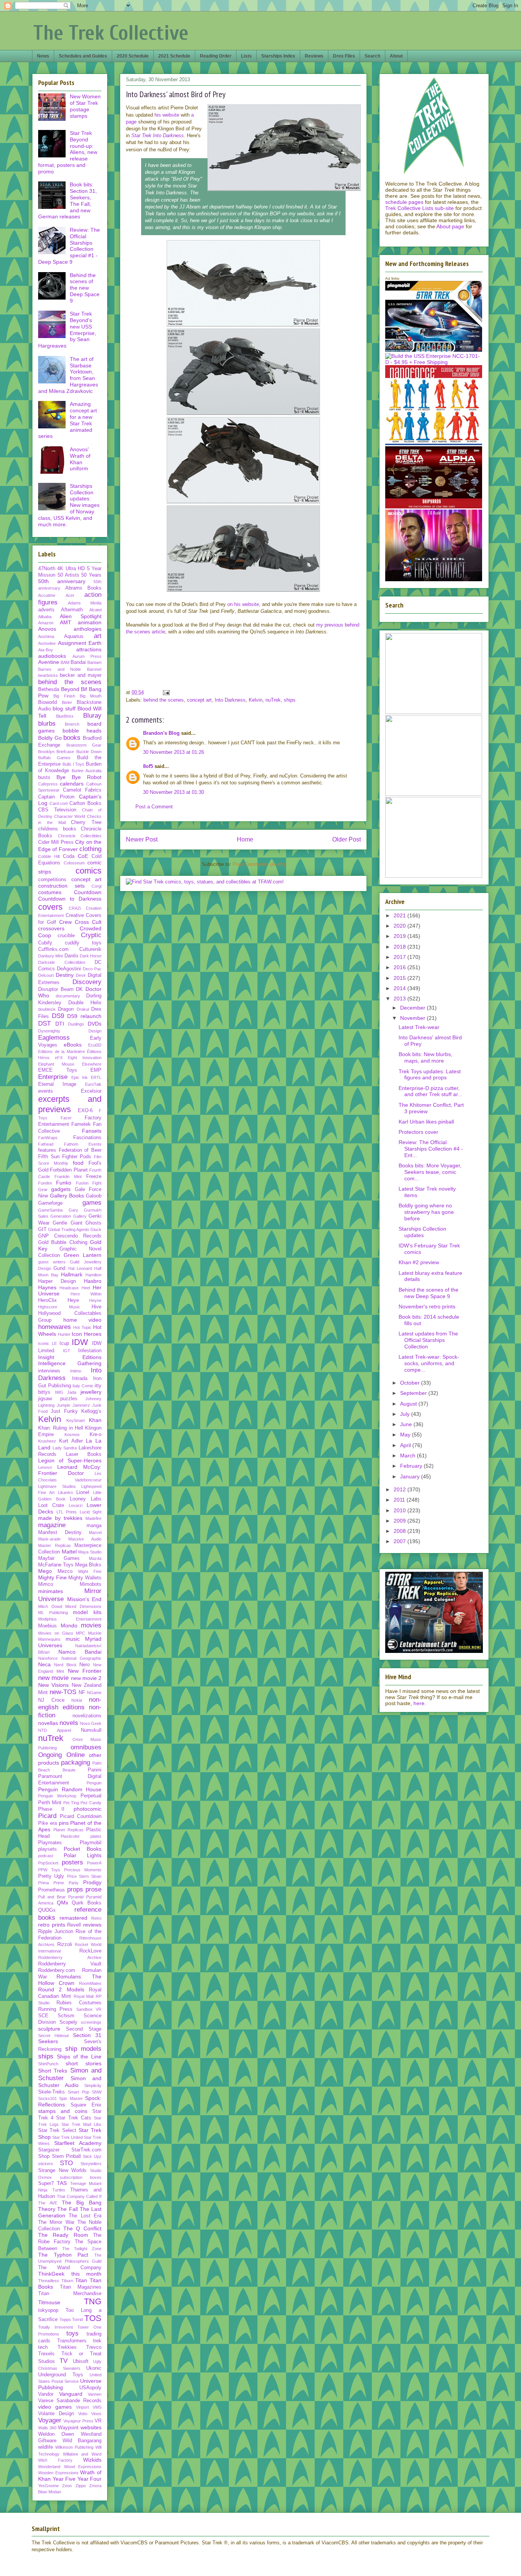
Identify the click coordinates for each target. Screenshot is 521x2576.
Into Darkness (230, 700)
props (75, 1889)
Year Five (64, 2479)
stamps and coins (63, 2111)
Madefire (93, 1518)
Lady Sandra (65, 1448)
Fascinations (87, 1138)
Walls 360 (47, 2428)
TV (64, 2361)
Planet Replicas (68, 1830)
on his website (243, 604)
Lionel (83, 1492)
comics (88, 871)
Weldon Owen (56, 2434)
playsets (47, 1849)
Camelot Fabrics (82, 790)
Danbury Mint (51, 956)
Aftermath (72, 610)
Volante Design (56, 2414)
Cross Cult (88, 922)
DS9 (58, 1016)
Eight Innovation (85, 1058)
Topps (65, 2320)
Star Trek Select (57, 2130)
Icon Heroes (87, 1334)
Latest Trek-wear (419, 1027)
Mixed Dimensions (83, 1606)
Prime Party (66, 1883)
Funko (64, 1183)
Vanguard (71, 2394)
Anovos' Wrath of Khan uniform (80, 459)
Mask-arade (49, 1539)
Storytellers (91, 2164)
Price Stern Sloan (84, 1876)
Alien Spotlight (81, 616)
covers (50, 907)
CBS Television (57, 810)
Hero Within (86, 1294)
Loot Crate (51, 1505)
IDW (80, 1342)
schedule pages (404, 202)
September (414, 1393)
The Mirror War (56, 2222)
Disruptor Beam (56, 989)
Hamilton (93, 1275)
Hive (96, 1307)
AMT (66, 622)
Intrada (80, 1379)
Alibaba (45, 617)
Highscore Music (59, 1307)
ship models (84, 2049)
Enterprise (53, 1077)
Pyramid (76, 1897)
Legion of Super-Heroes (70, 1460)
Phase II (51, 1809)
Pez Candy (91, 1803)
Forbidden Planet (69, 1170)
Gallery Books (67, 1196)
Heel (86, 1288)
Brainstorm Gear (84, 745)
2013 (400, 999)
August (409, 1404)
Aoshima (46, 636)
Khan (95, 1420)
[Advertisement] (243, 668)
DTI (60, 1024)
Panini (95, 1770)
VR (98, 2421)
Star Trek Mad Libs (81, 2124)
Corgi (96, 886)
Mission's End (84, 1599)
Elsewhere (92, 1064)
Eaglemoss (54, 1038)
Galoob (94, 1196)
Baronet (94, 669)
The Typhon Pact (63, 2255)
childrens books (57, 829)
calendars (72, 784)
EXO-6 (85, 1111)
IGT (67, 1351)
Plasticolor (70, 1836)
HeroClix (47, 1300)
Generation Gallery (68, 1216)
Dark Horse (91, 956)
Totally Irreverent (55, 2327)
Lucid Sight (91, 1512)
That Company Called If (79, 2196)
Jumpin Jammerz (73, 1405)
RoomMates (90, 1983)
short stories (84, 2063)
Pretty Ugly (51, 1876)
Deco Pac (92, 969)
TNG (93, 2301)
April (406, 1445)
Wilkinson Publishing (74, 2447)
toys (72, 2333)
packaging (76, 1762)
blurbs (47, 724)
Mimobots (91, 1584)
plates (96, 1836)
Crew (65, 922)
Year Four (90, 2479)
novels (69, 1723)
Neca (44, 1664)
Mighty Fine (52, 1577)
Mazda (95, 1558)
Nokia (77, 1700)
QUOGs (47, 1910)
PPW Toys (49, 1870)
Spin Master (71, 2098)
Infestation (90, 1351)
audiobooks (52, 656)
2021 (400, 915)
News (43, 56)
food (78, 1163)
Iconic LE (47, 1343)
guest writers (52, 1262)
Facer (66, 1118)
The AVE (48, 2203)
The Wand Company (70, 2268)
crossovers (51, 928)
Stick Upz (92, 2156)
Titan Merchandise (70, 2294)
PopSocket (48, 1863)
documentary (68, 996)
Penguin (94, 1783)
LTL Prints (67, 1512)
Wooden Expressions (58, 2473)
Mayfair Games (59, 1558)
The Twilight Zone (82, 2249)
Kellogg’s (91, 1411)
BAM (65, 662)
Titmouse (49, 2302)
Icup (64, 1343)
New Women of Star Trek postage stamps (85, 106)
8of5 (148, 766)
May (406, 1435)
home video (83, 1320)
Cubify (45, 943)
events (46, 1091)
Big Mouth (91, 696)
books (72, 738)
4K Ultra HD (71, 569)
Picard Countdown (81, 1816)
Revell (74, 1925)
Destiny (65, 975)
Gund (59, 1268)
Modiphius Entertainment (70, 1619)
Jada (72, 1392)
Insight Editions (70, 1357)
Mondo (69, 1625)
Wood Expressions (83, 2467)
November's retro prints (427, 1306)
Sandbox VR (89, 2009)
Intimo (76, 1371)
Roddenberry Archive (70, 1957)
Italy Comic (83, 1386)
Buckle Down (89, 752)
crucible (66, 936)
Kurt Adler (71, 1441)
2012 (400, 1489)
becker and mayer (81, 675)
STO (66, 2163)
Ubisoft (81, 2361)
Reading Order (216, 56)
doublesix (47, 1009)
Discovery (87, 982)
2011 (400, 1500)
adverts (46, 610)
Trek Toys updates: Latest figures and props (430, 1075)
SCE (43, 2016)
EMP (96, 1070)
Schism (66, 2016)
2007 (400, 1541)
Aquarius (74, 636)
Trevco (94, 2347)
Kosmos (72, 1435)
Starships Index (278, 56)
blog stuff (64, 709)
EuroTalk (93, 1084)
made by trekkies (60, 1518)
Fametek (81, 1124)
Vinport (82, 2407)
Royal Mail (84, 1996)
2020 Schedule (133, 56)
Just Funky (64, 1411)
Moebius (47, 1626)
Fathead (46, 1144)
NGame (94, 1693)
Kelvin (256, 700)
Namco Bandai (80, 1652)
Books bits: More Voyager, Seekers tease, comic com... (430, 1172)
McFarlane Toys (56, 1565)
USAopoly (90, 2388)
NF (82, 1693)
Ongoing (50, 1755)
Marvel (95, 1532)
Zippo (81, 2486)
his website (167, 115)
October (411, 1383)
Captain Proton (56, 797)
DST (44, 1024)
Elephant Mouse (56, 1064)
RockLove (90, 1951)
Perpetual (91, 1796)
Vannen (95, 2394)
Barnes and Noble (59, 669)
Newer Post (142, 839)
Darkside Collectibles (62, 962)
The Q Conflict (82, 2228)
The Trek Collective (111, 33)
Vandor (46, 2394)
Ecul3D (95, 1045)
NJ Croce (51, 1700)
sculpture (49, 2029)
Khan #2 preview (419, 1262)
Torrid (77, 2320)
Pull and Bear (52, 1897)
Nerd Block (65, 1665)
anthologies (88, 629)
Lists (246, 56)
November (413, 1018)
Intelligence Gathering (70, 1363)
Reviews (314, 56)
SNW (97, 2092)
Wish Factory (55, 2460)
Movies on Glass (56, 1633)
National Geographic (82, 1658)
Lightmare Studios (57, 1486)
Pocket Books (83, 1849)
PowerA (94, 1863)
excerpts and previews (70, 1104)
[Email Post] (166, 692)
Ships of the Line (79, 2057)
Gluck (96, 1229)
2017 (400, 957)
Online (76, 1755)
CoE (83, 856)
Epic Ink (80, 1077)
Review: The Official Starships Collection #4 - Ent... (431, 1149)
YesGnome (48, 2486)
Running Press (55, 2009)
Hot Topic (82, 1327)
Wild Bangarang (82, 2441)
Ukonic (94, 2368)
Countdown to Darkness (70, 899)
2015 (400, 978)
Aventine (49, 662)
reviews (92, 1925)
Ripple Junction (56, 1932)
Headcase (69, 1288)
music (73, 1639)
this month (87, 2274)
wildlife (46, 2447)
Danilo (71, 956)
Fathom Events (83, 1144)
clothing (90, 849)
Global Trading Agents (69, 1229)
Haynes (47, 1287)
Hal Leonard (80, 1268)
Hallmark (72, 1274)
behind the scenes (164, 700)
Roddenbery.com (57, 1970)
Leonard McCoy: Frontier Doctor (70, 1470)
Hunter (64, 1334)
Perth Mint (50, 1803)
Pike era (47, 1823)
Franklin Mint (68, 1177)
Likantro (65, 1492)
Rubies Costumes (79, 2003)
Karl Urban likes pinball (426, 1122)
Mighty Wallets (85, 1578)
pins (64, 1823)
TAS (62, 2183)
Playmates (50, 1843)
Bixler (67, 702)
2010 (400, 1510)
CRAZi (75, 908)
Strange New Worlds (62, 2170)
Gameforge (50, 1203)
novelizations (87, 1716)
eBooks (73, 1045)
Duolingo (76, 1024)
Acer (70, 595)
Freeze (94, 1177)
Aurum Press (87, 656)
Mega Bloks (88, 1565)
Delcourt (46, 975)
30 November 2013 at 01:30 (174, 792)
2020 (400, 926)
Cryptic (91, 935)
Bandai (78, 662)
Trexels (46, 2354)
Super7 (46, 2183)
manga (94, 1526)
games (92, 1203)
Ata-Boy (46, 650)
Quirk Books (87, 1903)
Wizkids (92, 2460)
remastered (73, 1918)
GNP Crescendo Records (70, 1236)
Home (245, 839)
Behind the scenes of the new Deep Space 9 (85, 288)
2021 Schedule (174, 56)
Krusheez (47, 1441)
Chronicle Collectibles (80, 836)
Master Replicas (55, 1545)
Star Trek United (68, 2137)
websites (91, 2427)
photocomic (88, 1809)
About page (450, 226)
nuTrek (273, 700)
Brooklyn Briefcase (56, 752)
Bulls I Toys (74, 764)
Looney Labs (86, 1499)
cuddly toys (83, 943)
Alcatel (95, 610)
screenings (91, 2022)
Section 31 (87, 2035)
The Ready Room (63, 2235)
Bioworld (47, 702)
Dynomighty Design (70, 1031)
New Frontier (85, 1671)
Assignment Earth (80, 643)
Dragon (66, 1009)
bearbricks (48, 675)
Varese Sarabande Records (70, 2401)
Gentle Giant (67, 1223)
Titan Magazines (81, 2287)
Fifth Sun (49, 1157)
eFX (59, 1058)
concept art (199, 700)
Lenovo (45, 1467)
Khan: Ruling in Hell (61, 1428)
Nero (84, 1665)
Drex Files (344, 56)
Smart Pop (78, 2092)
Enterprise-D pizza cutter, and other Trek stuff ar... (430, 1091)
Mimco (46, 1584)
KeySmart (76, 1420)
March (408, 1456)
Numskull (91, 1730)
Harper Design (57, 1281)
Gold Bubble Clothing (63, 1242)
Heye (73, 1300)
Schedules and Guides (83, 56)
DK (79, 989)
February (412, 1466)
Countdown (88, 892)
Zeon (67, 2486)
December (413, 1008)
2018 (400, 947)
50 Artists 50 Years (80, 575)
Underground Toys (61, 2375)
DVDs (95, 1024)
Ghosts (93, 1223)
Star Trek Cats (73, 2118)
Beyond (70, 689)
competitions (52, 880)
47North (47, 569)
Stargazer (49, 2150)
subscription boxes (81, 2177)
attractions (89, 649)
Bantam (94, 662)
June (407, 1424)
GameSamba (50, 1210)
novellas (48, 1723)
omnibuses (86, 1747)
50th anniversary (62, 581)
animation (90, 622)
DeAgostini (69, 969)
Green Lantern (83, 1255)
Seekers (48, 2041)
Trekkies (67, 2347)
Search (372, 56)
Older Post (347, 839)
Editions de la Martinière (62, 1052)
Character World (70, 816)
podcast (46, 1856)
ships (290, 700)
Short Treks (53, 2071)
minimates (51, 1591)
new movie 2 (86, 1678)
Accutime (47, 595)
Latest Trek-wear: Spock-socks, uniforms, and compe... (429, 1363)
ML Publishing (53, 1613)
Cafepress (48, 784)
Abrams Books (84, 588)
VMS (97, 2407)
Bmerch (72, 724)
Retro (96, 1918)
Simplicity (93, 2085)
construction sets (61, 886)
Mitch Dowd (50, 1606)
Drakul (83, 1009)
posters (72, 1862)
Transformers (72, 2341)
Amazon (46, 623)
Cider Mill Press (56, 842)
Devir (81, 975)
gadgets (61, 1189)
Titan (81, 2280)
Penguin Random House (70, 1789)
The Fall (67, 2209)
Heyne (95, 1300)
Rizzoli (65, 1944)
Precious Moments (83, 1870)
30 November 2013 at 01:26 (174, 752)
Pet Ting (71, 1803)
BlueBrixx (65, 716)
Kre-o (96, 1435)
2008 (400, 1531)
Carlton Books (85, 803)
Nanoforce (48, 1658)
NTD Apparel (55, 1730)
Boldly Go (50, 738)
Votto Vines (90, 2414)
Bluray (92, 716)
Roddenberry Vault (70, 1964)
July (406, 1414)
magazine (52, 1525)
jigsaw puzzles (58, 1399)
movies (91, 1625)
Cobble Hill (49, 856)
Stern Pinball (66, 2156)
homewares (55, 1327)
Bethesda (49, 689)
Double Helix (85, 1003)
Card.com (59, 803)
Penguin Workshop (57, 1796)
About (396, 56)
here (419, 1703)
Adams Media (85, 603)
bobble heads (82, 731)
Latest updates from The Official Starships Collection (428, 1340)
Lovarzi (76, 1505)
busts (44, 777)
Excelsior (91, 1091)
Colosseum (74, 863)
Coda (69, 856)
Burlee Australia (87, 771)
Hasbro (93, 1281)
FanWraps (48, 1138)
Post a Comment (154, 807)
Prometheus (51, 1890)
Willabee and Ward (82, 2454)
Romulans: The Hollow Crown (70, 1980)
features (47, 1150)
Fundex (45, 1183)
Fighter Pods (77, 1157)
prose (93, 1889)
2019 (400, 936)
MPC (80, 1633)
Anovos (47, 629)
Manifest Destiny (60, 1532)
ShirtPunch (48, 2064)
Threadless (49, 2281)
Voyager (50, 2420)
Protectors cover (418, 1132)
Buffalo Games (54, 758)
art (98, 636)
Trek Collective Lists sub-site (420, 208)
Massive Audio (85, 1539)
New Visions (53, 1685)
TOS (93, 2318)
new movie (53, 1678)
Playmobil (91, 1843)
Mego (45, 1571)
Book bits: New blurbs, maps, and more (425, 1057)
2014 (400, 988)
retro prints (52, 1925)
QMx (63, 1903)
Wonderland (49, 2467)
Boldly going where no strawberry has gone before (426, 1212)
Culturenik (90, 949)
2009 (400, 1521)
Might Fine (90, 1571)
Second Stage (84, 2029)
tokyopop (48, 2310)
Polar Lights (83, 1855)
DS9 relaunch (84, 1016)
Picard (47, 1816)
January (411, 1476)
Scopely (68, 2022)
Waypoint (68, 2428)
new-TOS (63, 1692)
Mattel (69, 1552)
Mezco (65, 1571)
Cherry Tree (86, 822)
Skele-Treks (51, 2092)
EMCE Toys (58, 1070)
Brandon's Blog (161, 733)
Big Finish (64, 696)
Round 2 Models (61, 1989)
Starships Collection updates (422, 1232)
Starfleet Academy (78, 2143)
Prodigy (92, 1882)
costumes (50, 892)
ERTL (96, 1077)
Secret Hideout (53, 2036)
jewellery (91, 1392)
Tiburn (67, 2281)
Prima (43, 1883)
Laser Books (84, 1454)
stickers (46, 2164)
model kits (87, 1612)
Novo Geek (91, 1723)
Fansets (92, 1131)
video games (55, 2407)
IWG (59, 1392)
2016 (400, 967)
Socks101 (47, 2098)
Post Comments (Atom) (259, 864)
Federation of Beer (80, 1150)
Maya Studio (90, 1552)
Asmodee (47, 643)
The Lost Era (85, 2216)
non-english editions (70, 1703)
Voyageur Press (78, 2421)
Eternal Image (57, 1084)
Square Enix (86, 2105)
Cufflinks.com (53, 949)
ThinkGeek (51, 2274)
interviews (49, 1371)
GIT (42, 1229)
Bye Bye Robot (79, 777)
